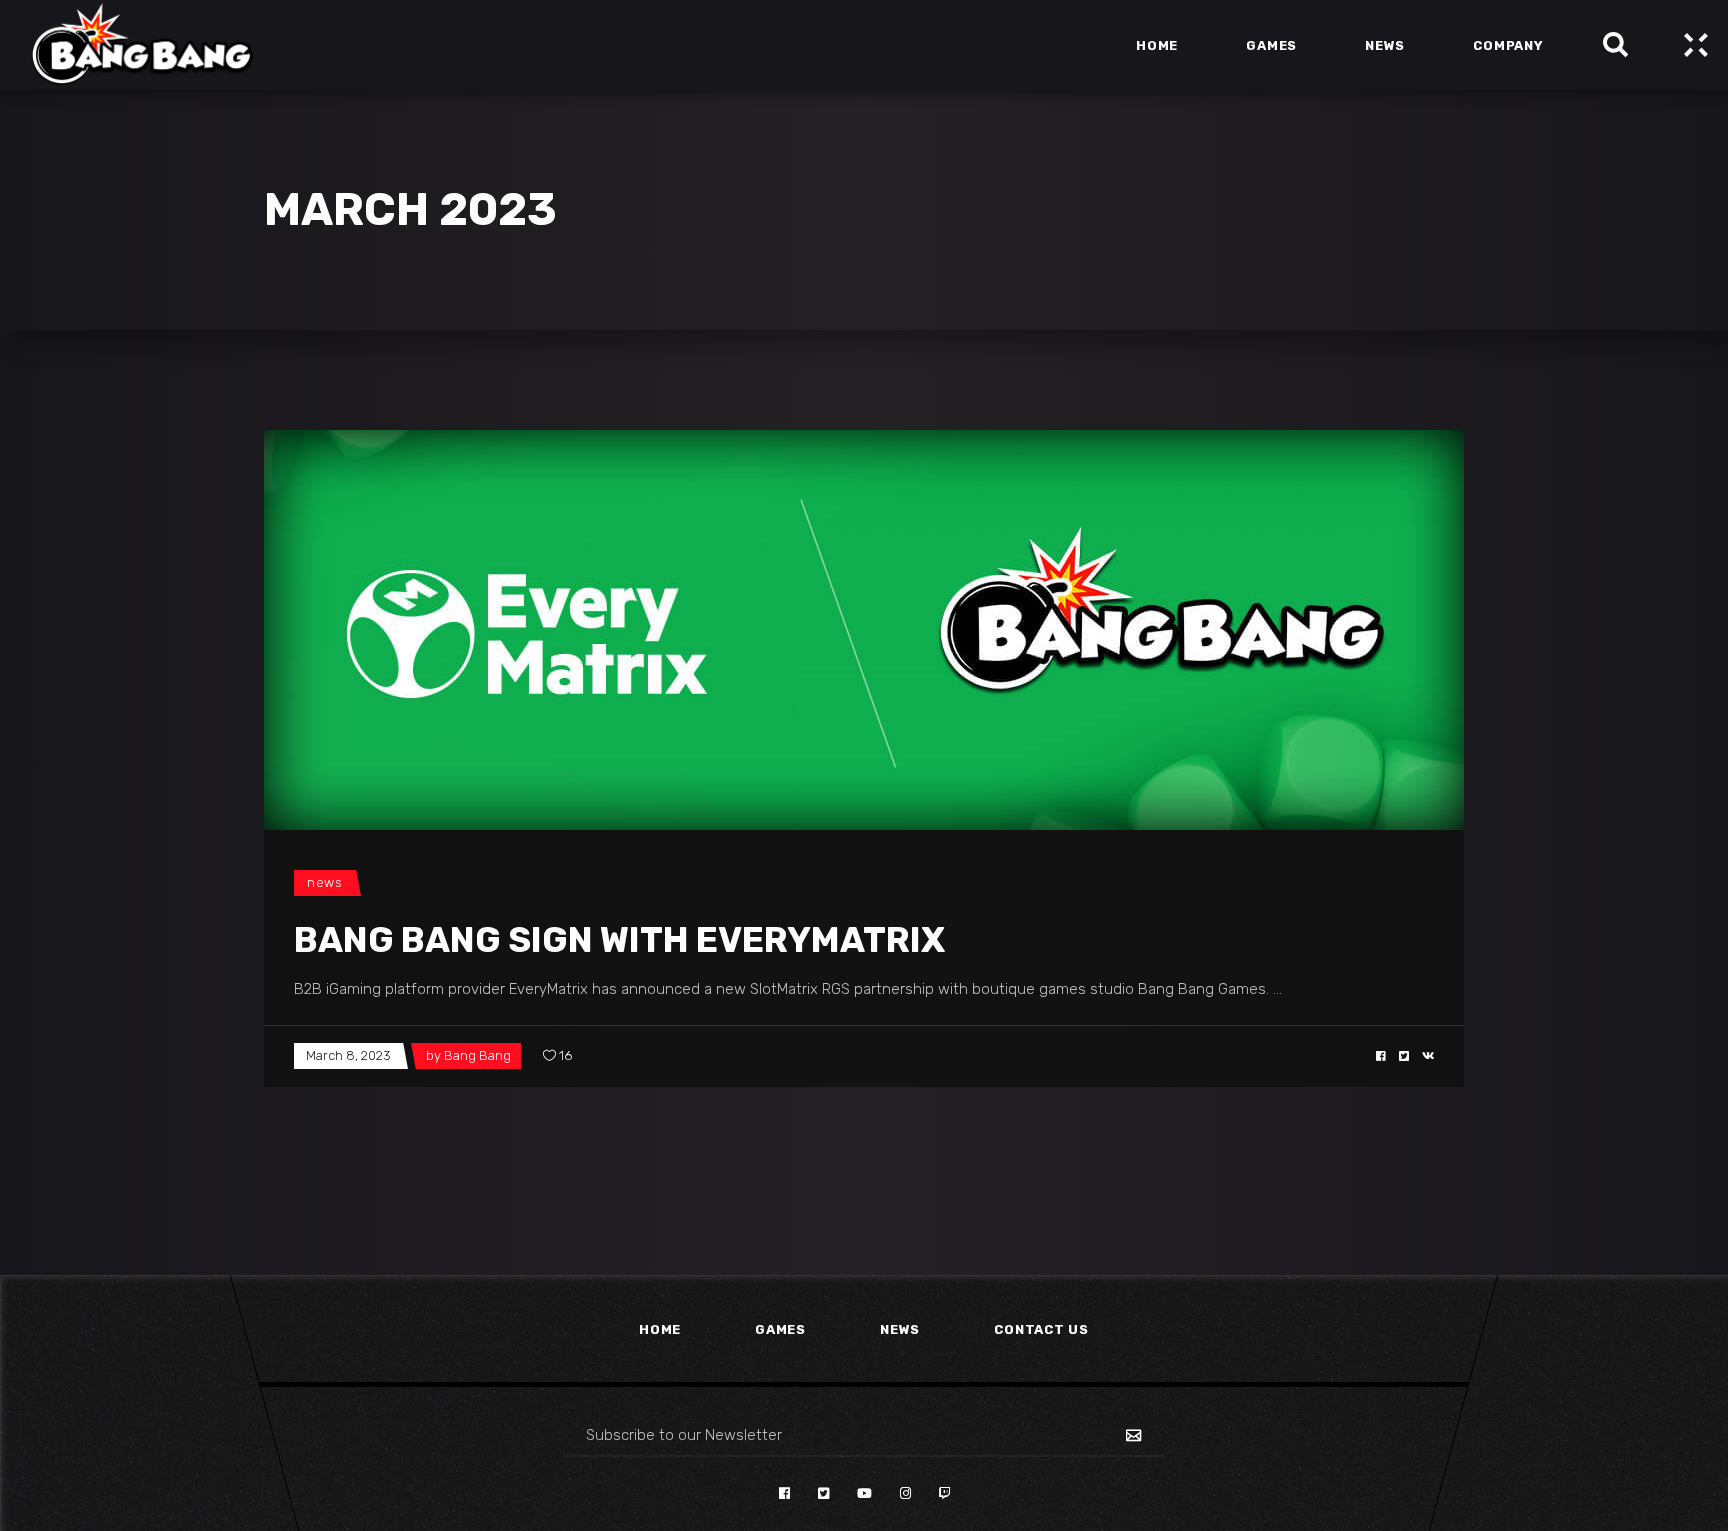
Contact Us (1041, 1329)
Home (660, 1329)
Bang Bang (477, 1055)
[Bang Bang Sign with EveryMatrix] (864, 630)
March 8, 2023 (348, 1055)
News (325, 882)
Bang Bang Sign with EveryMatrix (619, 940)
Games (780, 1329)
